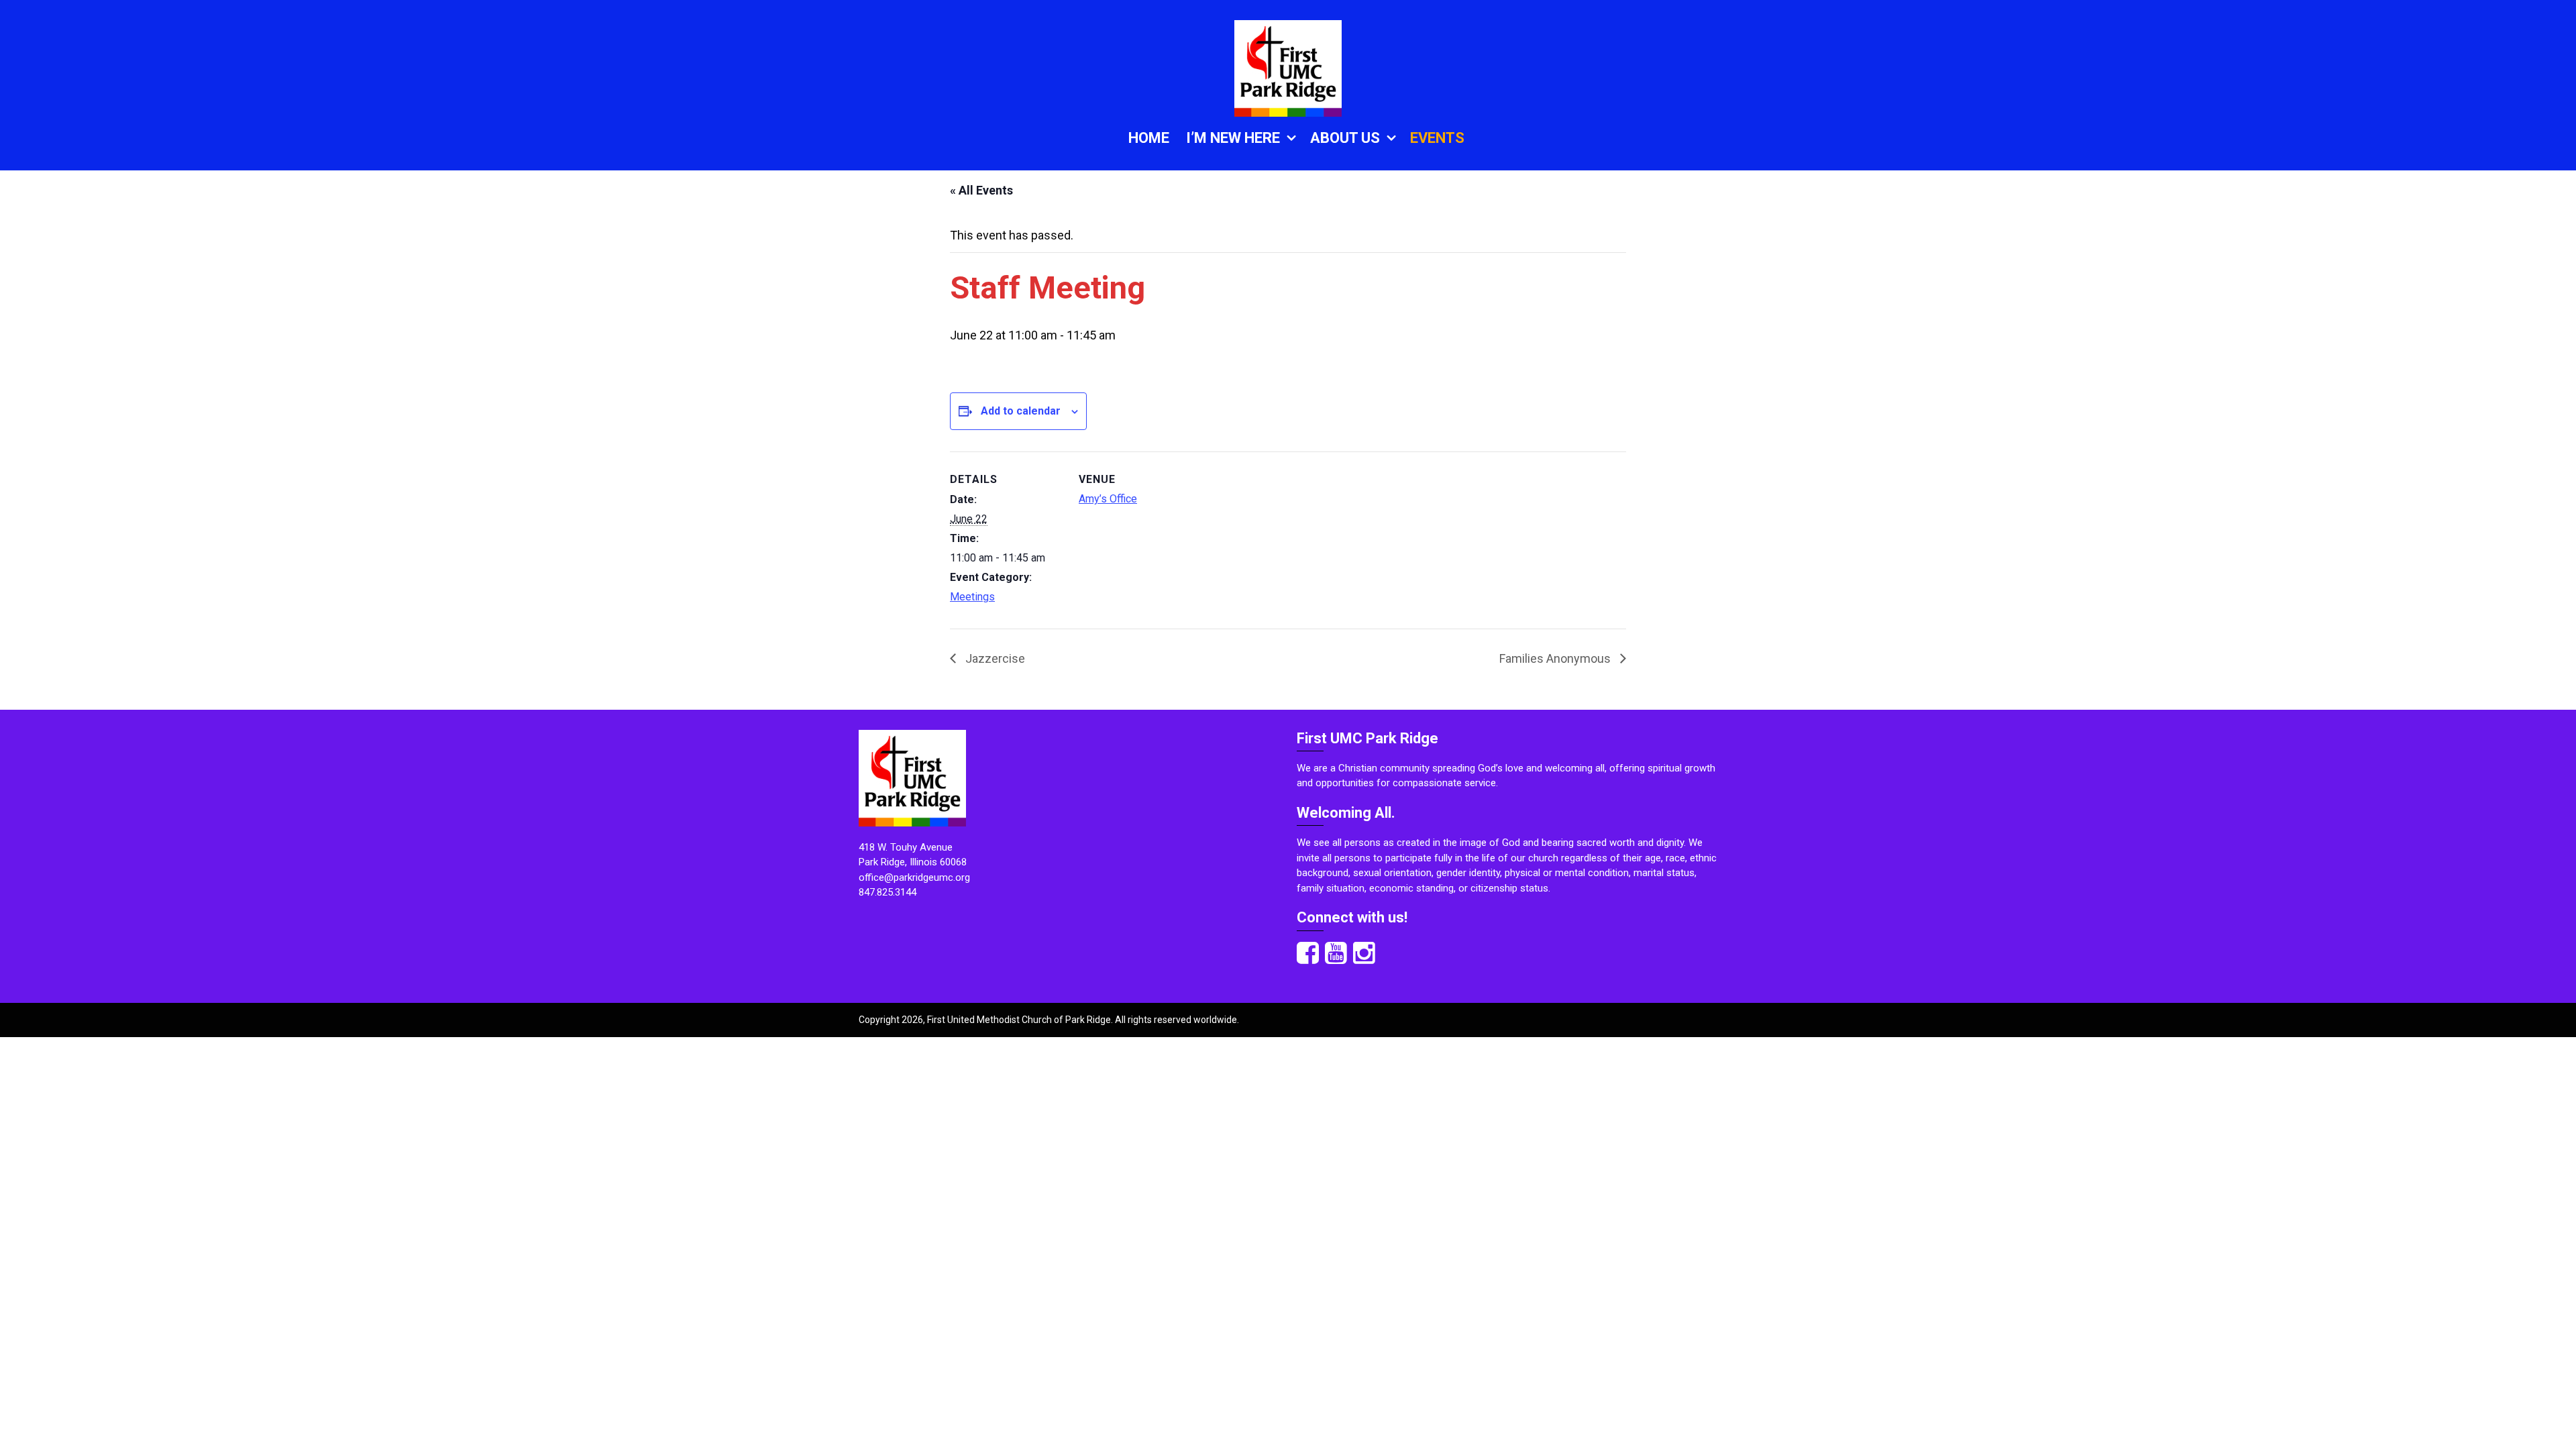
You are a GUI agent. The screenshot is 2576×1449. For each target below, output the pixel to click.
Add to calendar (1021, 411)
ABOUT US (1345, 138)
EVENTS (1437, 138)
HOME (1149, 138)
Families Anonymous (1556, 658)
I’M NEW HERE (1233, 138)
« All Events (981, 190)
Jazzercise (994, 658)
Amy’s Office (1108, 499)
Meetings (972, 597)
